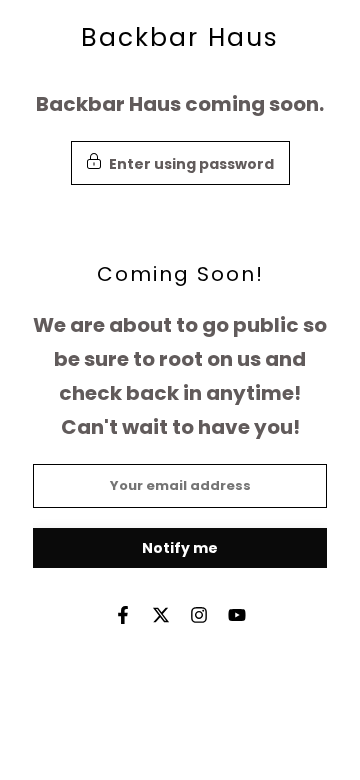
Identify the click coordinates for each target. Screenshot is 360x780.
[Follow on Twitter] (161, 615)
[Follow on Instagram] (199, 615)
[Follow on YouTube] (237, 615)
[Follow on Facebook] (123, 615)
